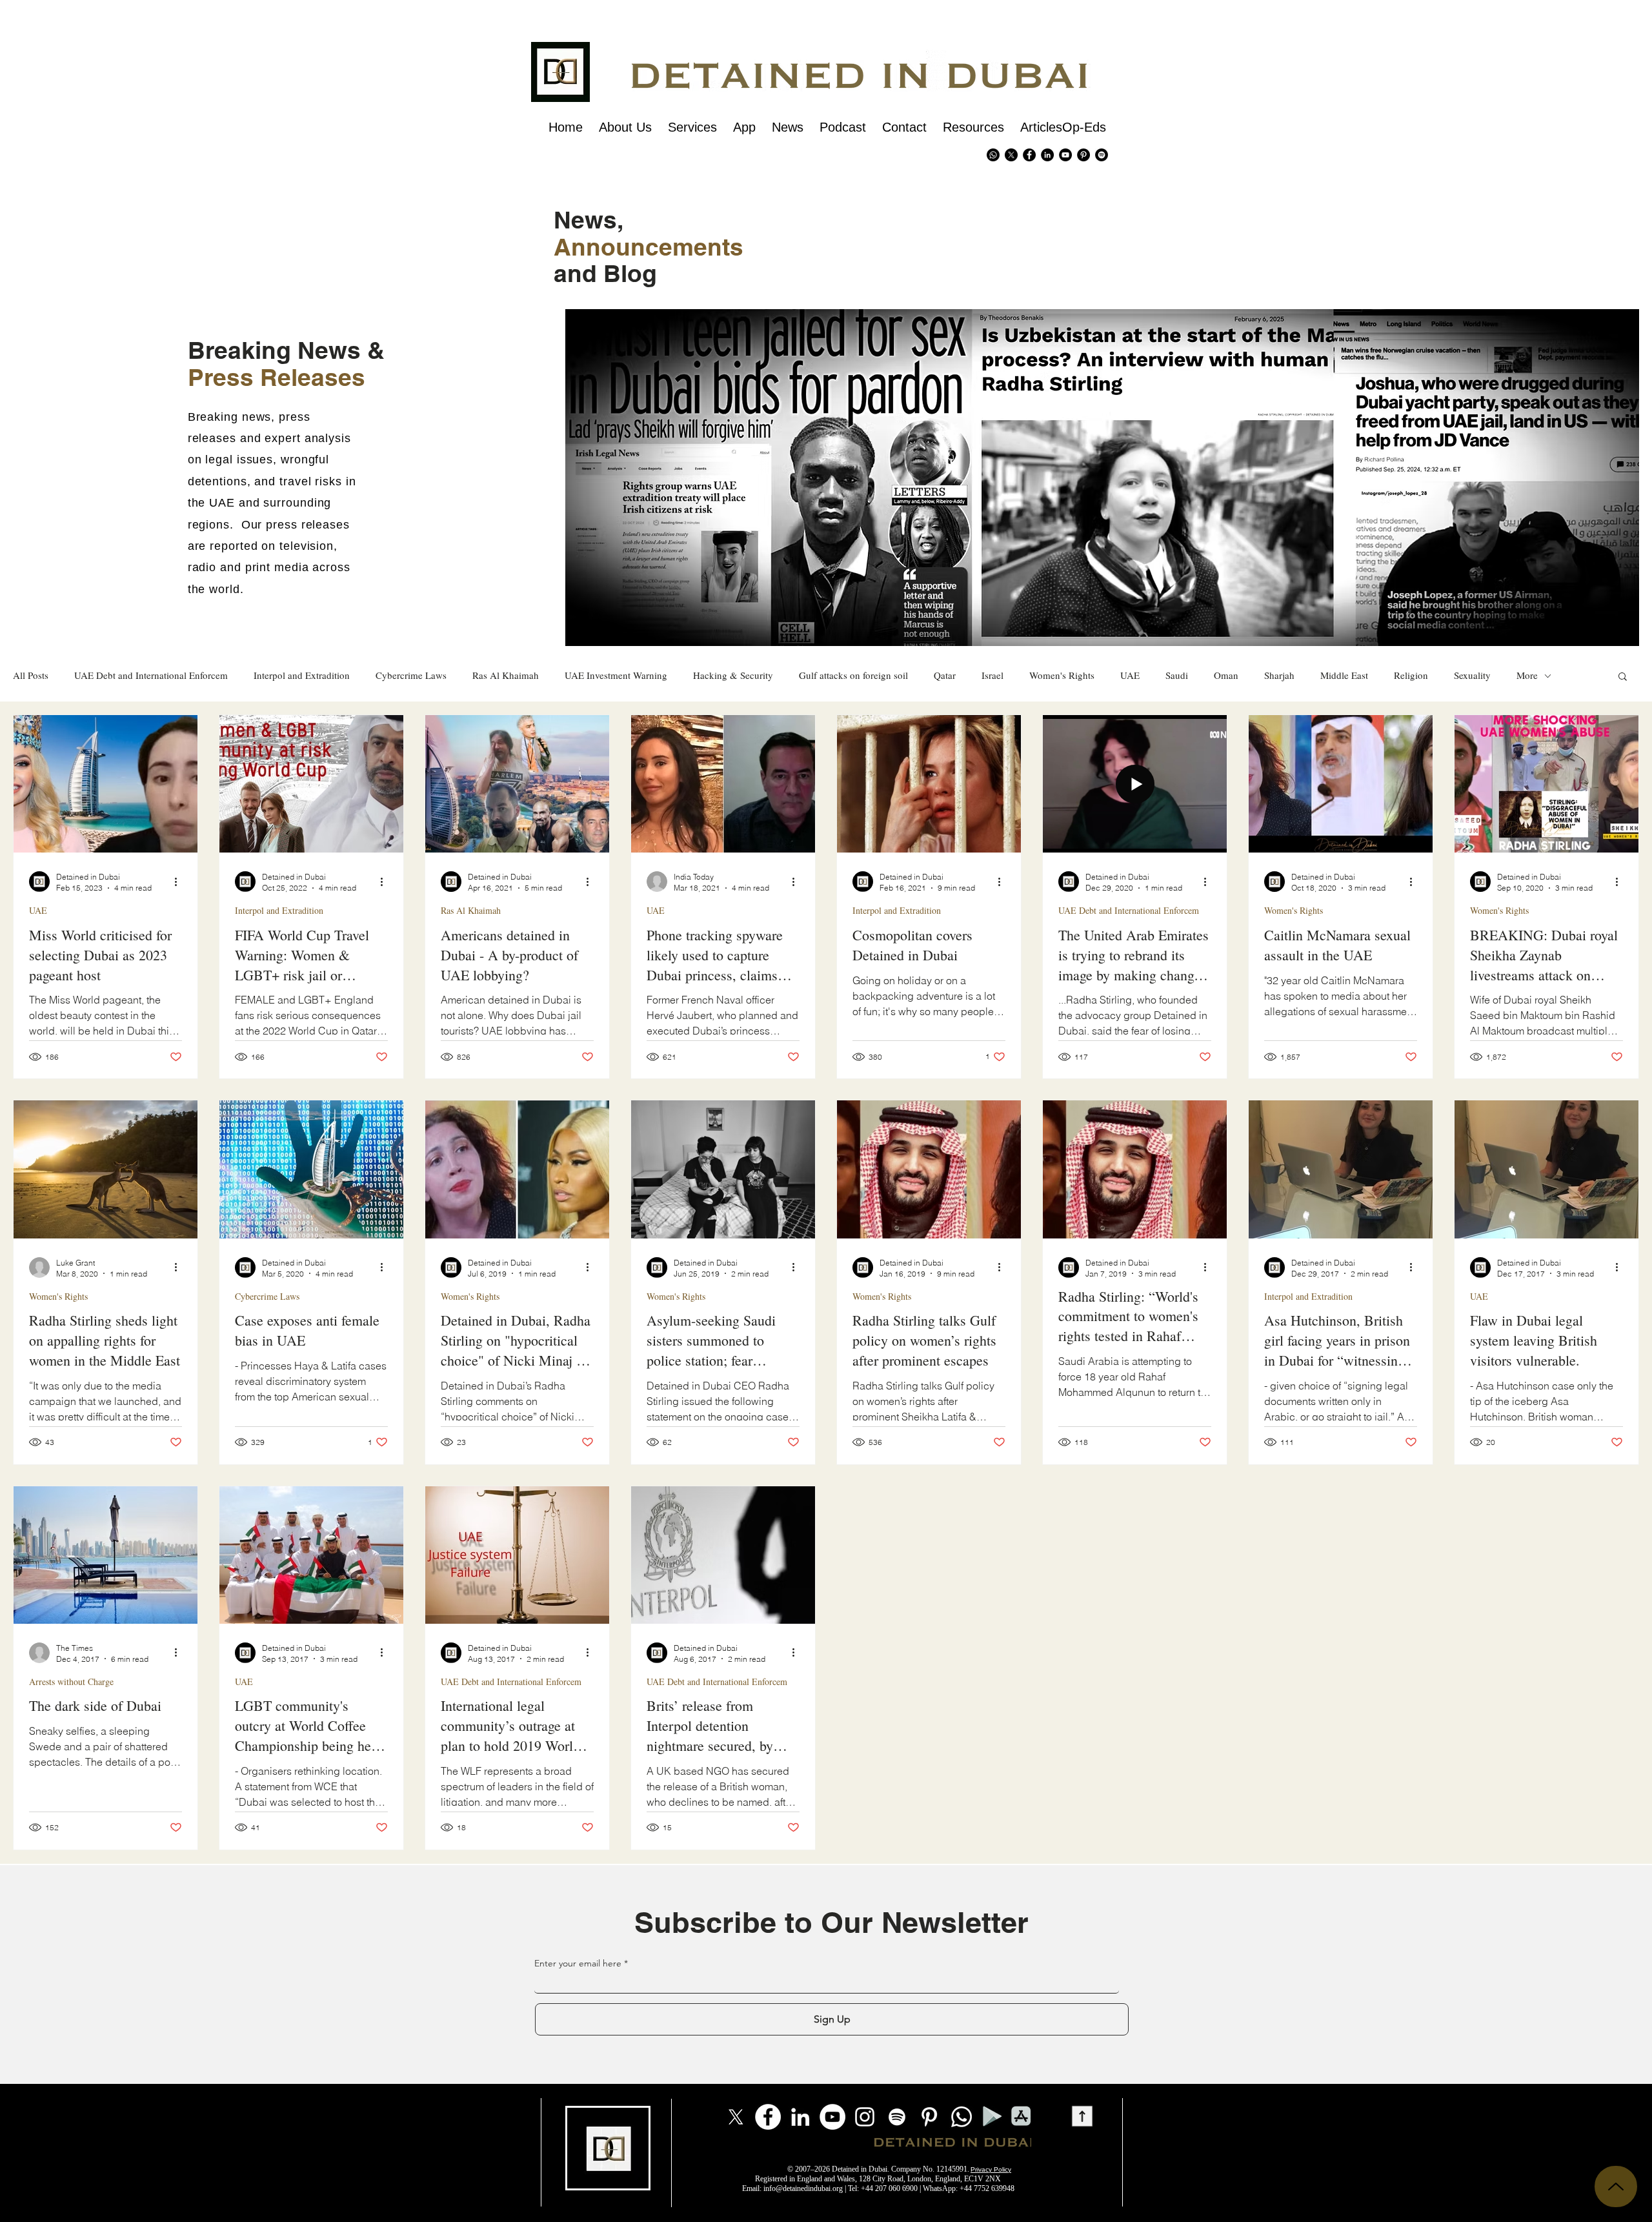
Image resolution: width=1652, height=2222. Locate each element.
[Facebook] (768, 2117)
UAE (1130, 675)
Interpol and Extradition (302, 675)
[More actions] (180, 882)
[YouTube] (832, 2117)
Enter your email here (578, 1963)
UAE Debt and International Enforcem (151, 675)
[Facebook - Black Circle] (1029, 155)
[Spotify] (1102, 155)
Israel (992, 675)
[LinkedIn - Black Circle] (1047, 155)
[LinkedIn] (800, 2117)
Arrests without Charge (71, 1682)
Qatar (945, 675)
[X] (1011, 155)
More (1527, 675)
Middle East (1344, 675)
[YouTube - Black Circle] (1065, 155)
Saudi (1177, 675)
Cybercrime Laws (411, 675)
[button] (1623, 677)
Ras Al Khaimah (506, 675)
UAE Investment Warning (616, 675)
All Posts (31, 675)
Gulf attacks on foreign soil (853, 675)
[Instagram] (865, 2117)
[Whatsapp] (993, 155)
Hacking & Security (733, 675)
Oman (1226, 675)
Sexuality (1472, 675)
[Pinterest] (1083, 155)
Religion (1411, 675)
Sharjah (1279, 675)
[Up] (1616, 2187)
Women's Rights (1062, 675)
